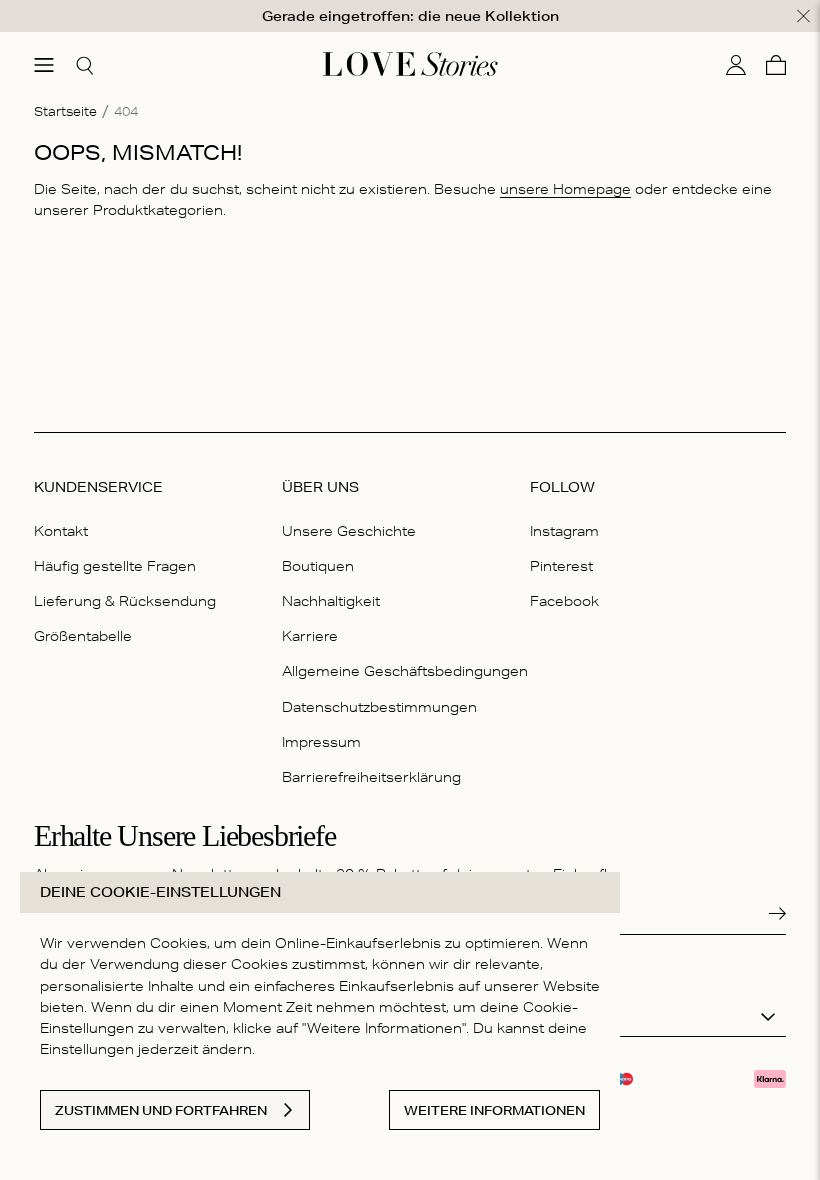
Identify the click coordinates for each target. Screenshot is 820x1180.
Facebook (564, 601)
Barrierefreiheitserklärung (371, 777)
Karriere (310, 636)
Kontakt (61, 531)
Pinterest (561, 566)
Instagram (564, 531)
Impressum (321, 742)
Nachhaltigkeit (331, 601)
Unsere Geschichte (349, 531)
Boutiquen (318, 566)
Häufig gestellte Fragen (115, 566)
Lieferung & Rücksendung (125, 601)
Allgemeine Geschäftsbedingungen (405, 671)
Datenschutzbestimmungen (379, 707)
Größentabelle (83, 636)
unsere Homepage (565, 189)
